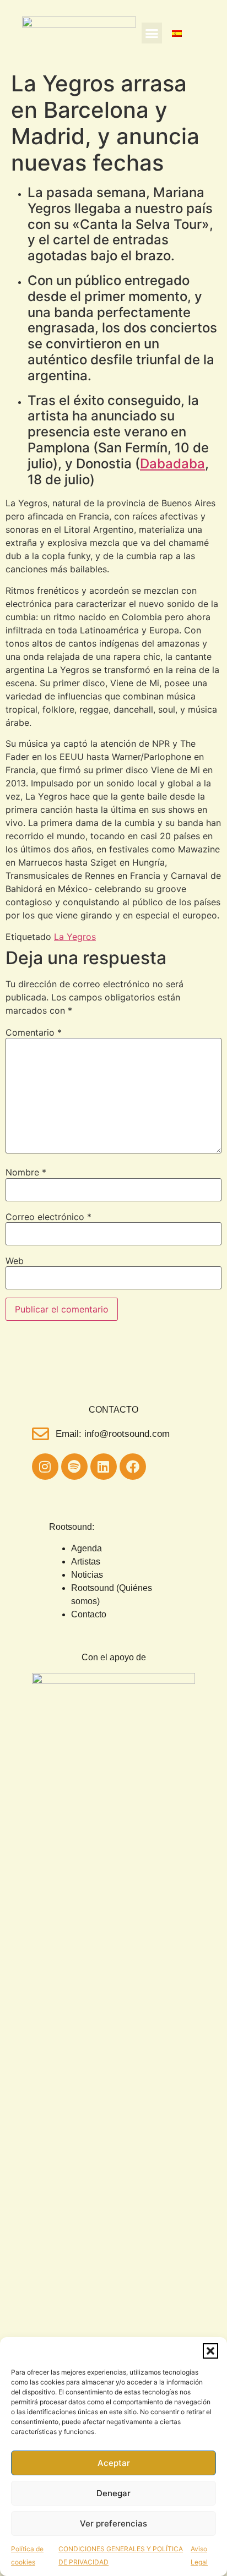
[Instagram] (45, 1467)
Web (15, 1261)
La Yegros (75, 937)
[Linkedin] (104, 1467)
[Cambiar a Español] (177, 33)
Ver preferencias (113, 2523)
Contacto (89, 1614)
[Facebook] (133, 1467)
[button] (210, 2351)
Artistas (86, 1562)
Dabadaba (172, 464)
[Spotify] (74, 1467)
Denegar (113, 2493)
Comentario (34, 1032)
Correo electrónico (48, 1217)
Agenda (87, 1548)
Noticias (87, 1575)
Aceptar (114, 2463)
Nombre (26, 1172)
